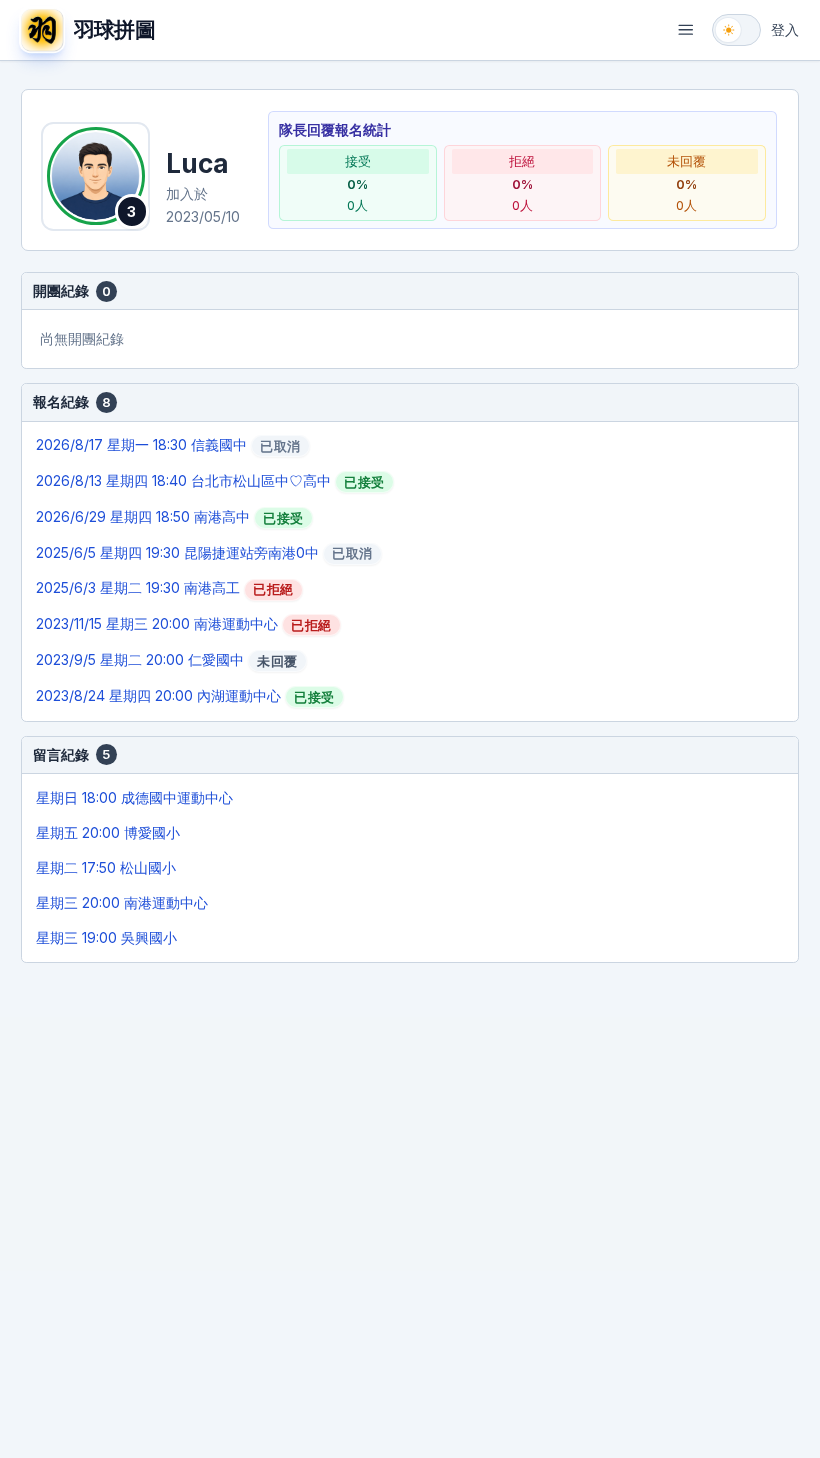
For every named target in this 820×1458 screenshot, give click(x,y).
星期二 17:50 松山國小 (106, 867)
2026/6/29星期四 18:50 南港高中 (169, 517)
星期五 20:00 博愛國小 (108, 832)
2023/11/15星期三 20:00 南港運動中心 (183, 624)
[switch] (736, 30)
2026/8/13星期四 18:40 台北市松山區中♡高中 (210, 481)
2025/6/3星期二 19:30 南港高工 (164, 588)
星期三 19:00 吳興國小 (106, 937)
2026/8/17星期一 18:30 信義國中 (168, 445)
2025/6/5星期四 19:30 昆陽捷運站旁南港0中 (204, 553)
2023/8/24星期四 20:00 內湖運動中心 (185, 696)
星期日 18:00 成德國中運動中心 (134, 797)
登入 (785, 29)
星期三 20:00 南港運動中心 (122, 902)
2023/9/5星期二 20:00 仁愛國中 (166, 660)
